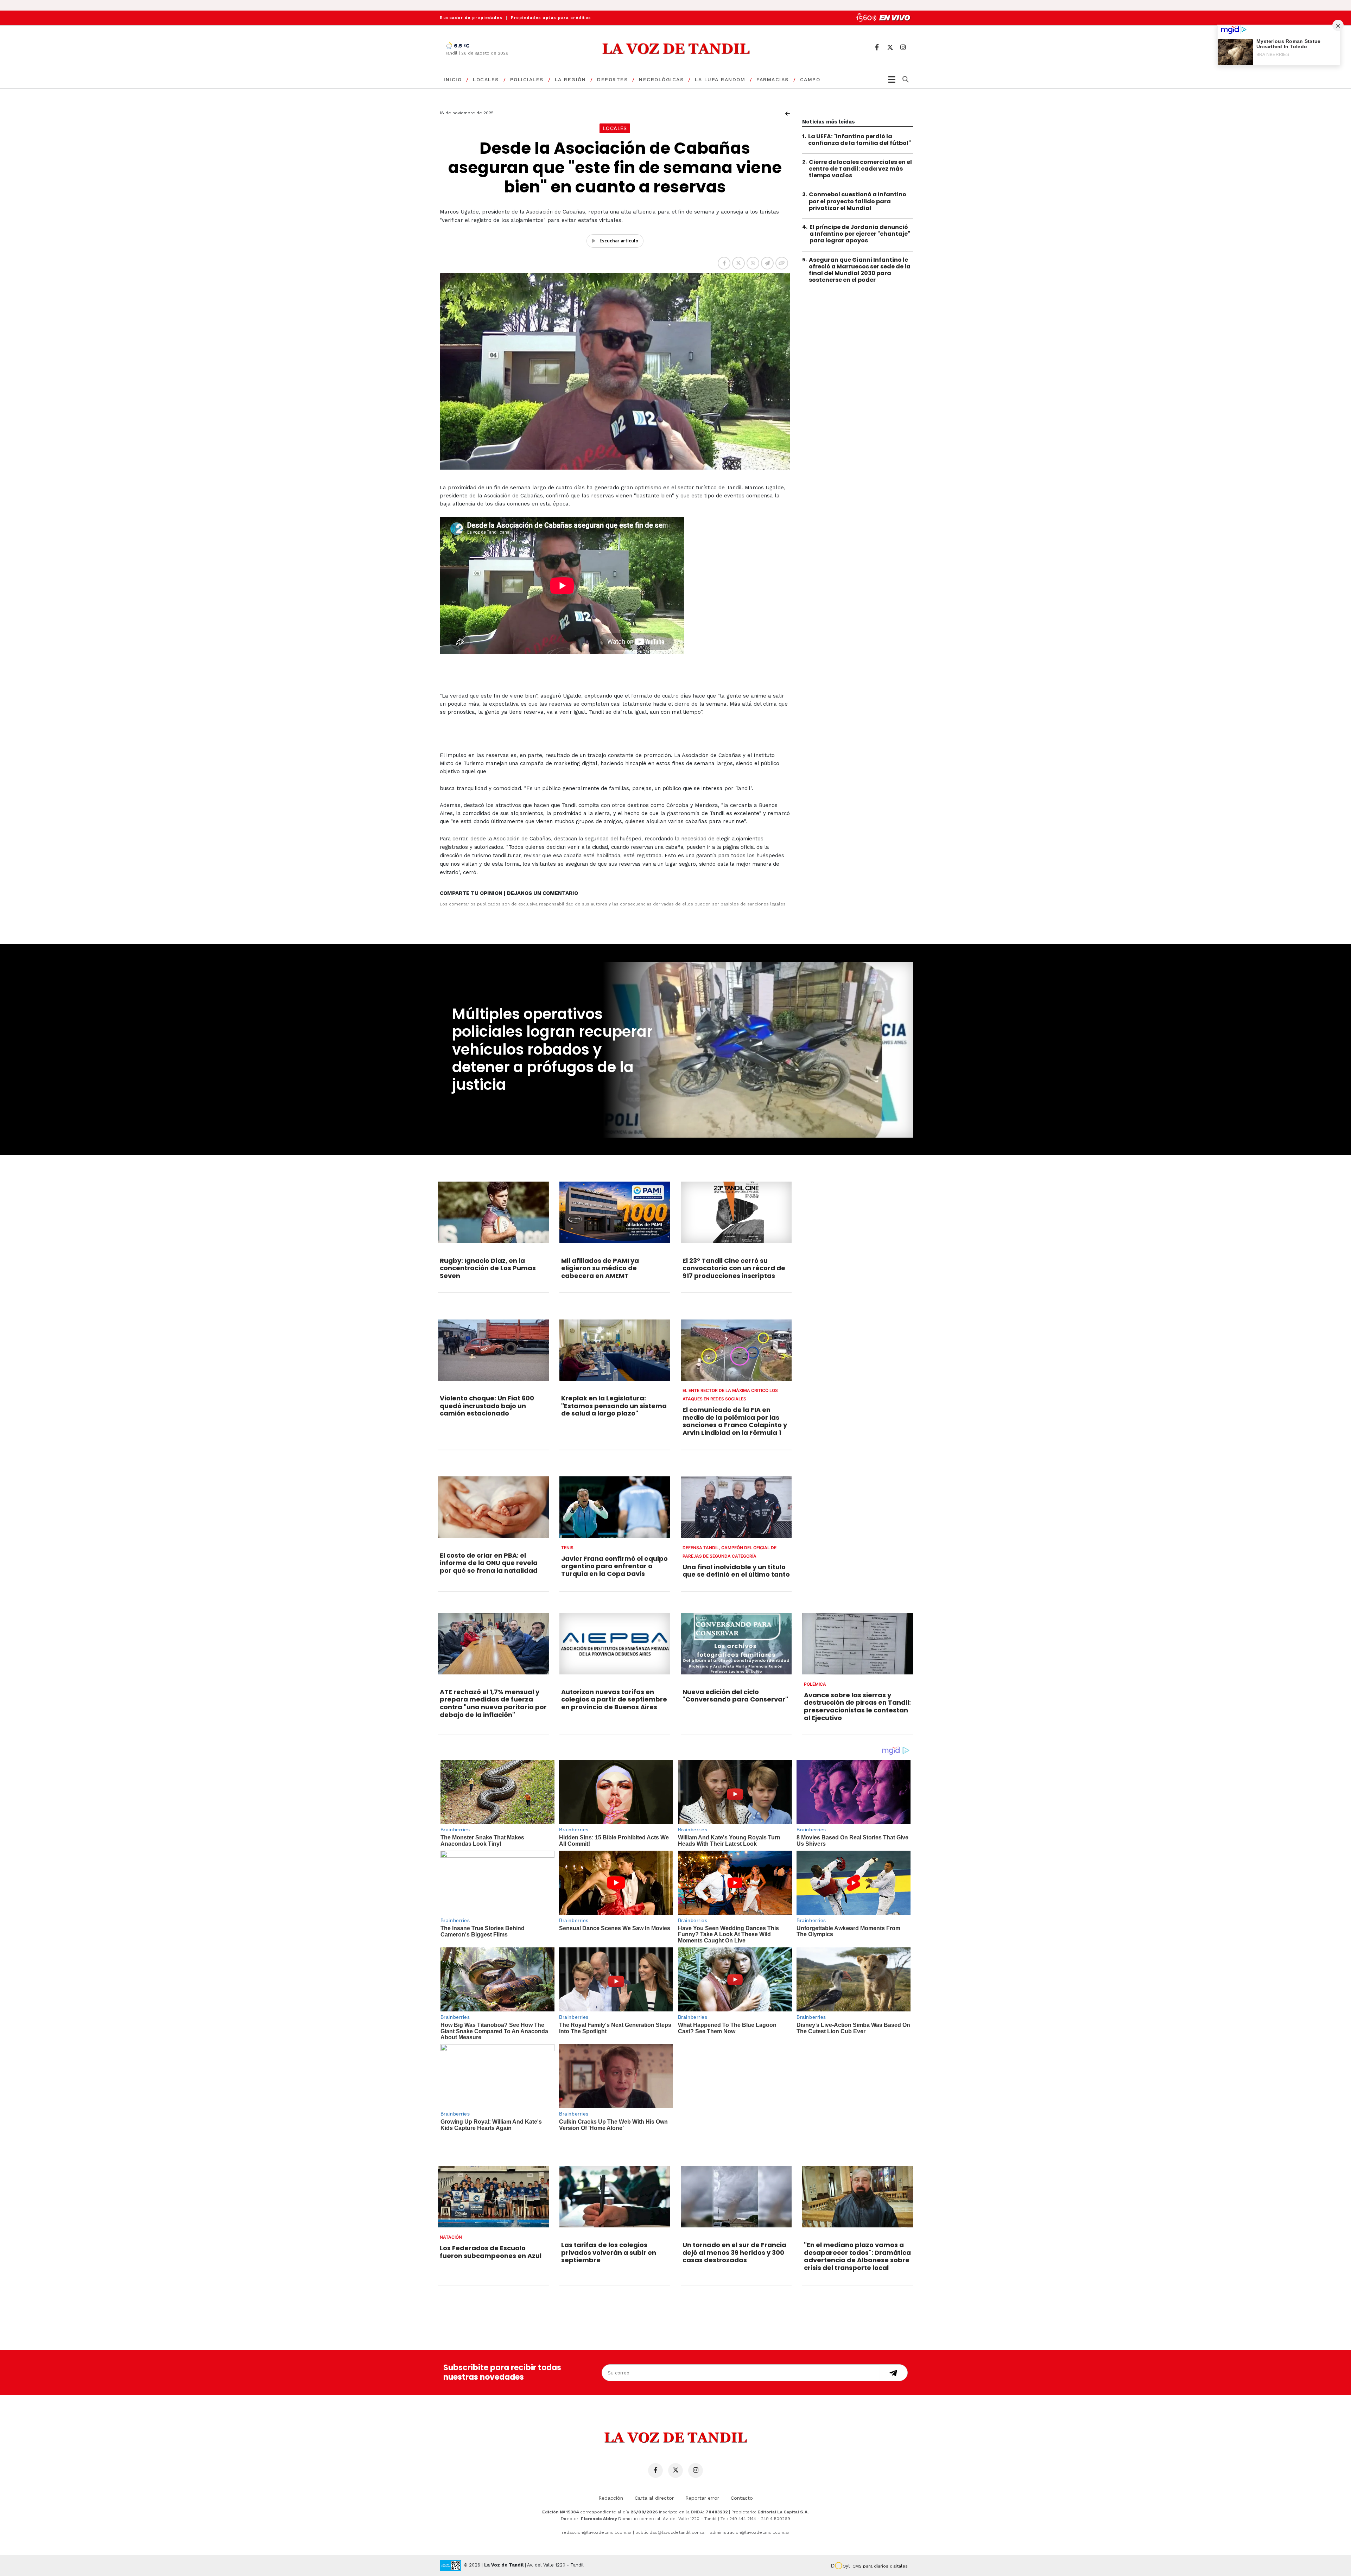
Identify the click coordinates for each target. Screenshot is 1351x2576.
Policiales (527, 79)
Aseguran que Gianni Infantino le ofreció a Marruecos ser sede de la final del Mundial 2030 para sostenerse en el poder (860, 270)
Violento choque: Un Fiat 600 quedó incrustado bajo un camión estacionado (487, 1406)
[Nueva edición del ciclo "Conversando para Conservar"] (736, 1643)
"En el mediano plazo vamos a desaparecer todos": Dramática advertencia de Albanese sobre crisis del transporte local (857, 2256)
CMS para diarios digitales (880, 2566)
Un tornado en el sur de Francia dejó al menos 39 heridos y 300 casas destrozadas (734, 2252)
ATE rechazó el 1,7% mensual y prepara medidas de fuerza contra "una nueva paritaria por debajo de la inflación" (493, 1703)
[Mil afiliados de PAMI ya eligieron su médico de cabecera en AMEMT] (615, 1212)
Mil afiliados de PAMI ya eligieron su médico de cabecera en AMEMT (600, 1268)
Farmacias (773, 79)
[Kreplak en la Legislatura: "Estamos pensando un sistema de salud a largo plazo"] (615, 1350)
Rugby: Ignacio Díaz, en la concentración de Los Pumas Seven (488, 1268)
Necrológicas (661, 79)
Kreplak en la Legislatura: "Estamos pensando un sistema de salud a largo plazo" (614, 1406)
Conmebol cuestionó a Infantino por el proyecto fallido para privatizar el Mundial (858, 201)
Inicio (453, 79)
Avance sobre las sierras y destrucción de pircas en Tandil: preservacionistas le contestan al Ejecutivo (857, 1706)
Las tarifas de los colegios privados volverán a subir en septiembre (609, 2252)
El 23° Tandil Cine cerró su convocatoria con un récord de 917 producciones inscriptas (734, 1268)
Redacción (611, 2498)
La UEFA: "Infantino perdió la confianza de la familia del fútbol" (860, 140)
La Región (570, 79)
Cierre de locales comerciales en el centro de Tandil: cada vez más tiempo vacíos (860, 169)
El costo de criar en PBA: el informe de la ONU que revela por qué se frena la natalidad (489, 1563)
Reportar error (702, 2498)
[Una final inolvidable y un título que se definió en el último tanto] (736, 1507)
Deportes (612, 79)
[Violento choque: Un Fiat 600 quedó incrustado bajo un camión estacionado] (493, 1350)
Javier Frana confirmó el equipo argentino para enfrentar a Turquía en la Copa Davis (614, 1566)
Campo (810, 79)
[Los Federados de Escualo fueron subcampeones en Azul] (493, 2197)
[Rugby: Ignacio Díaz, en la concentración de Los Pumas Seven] (493, 1212)
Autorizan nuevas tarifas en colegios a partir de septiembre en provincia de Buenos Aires (614, 1699)
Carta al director (654, 2498)
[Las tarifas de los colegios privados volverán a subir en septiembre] (615, 2197)
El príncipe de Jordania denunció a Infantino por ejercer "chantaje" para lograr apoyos (860, 234)
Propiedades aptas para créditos (551, 18)
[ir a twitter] (890, 47)
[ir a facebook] (877, 47)
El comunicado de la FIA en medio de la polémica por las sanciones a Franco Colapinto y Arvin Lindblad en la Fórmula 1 (735, 1421)
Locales (486, 79)
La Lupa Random (720, 79)
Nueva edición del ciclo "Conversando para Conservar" (735, 1696)
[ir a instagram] (903, 47)
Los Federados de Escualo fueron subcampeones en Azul (491, 2252)
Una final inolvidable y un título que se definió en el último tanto (736, 1571)
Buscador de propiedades (471, 18)
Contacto (742, 2498)
